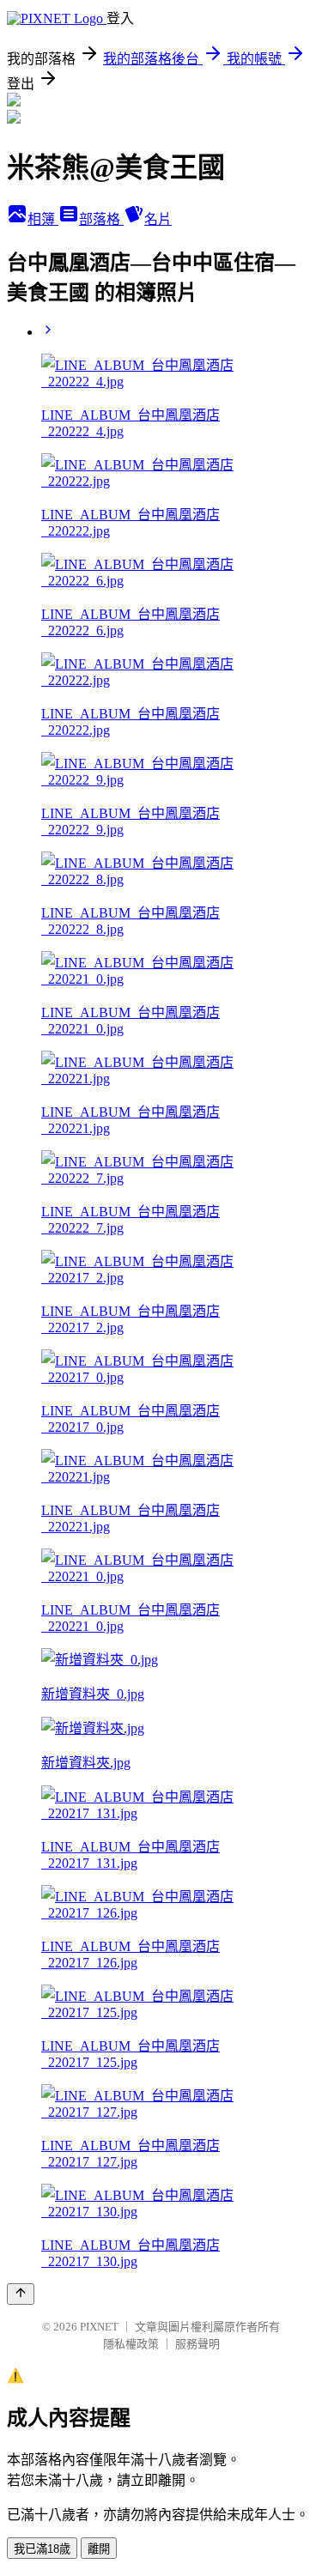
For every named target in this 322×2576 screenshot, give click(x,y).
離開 (99, 2549)
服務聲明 (197, 2344)
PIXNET (99, 2327)
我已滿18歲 (42, 2549)
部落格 (101, 219)
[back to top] (21, 2294)
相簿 (43, 219)
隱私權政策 (131, 2344)
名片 (158, 219)
